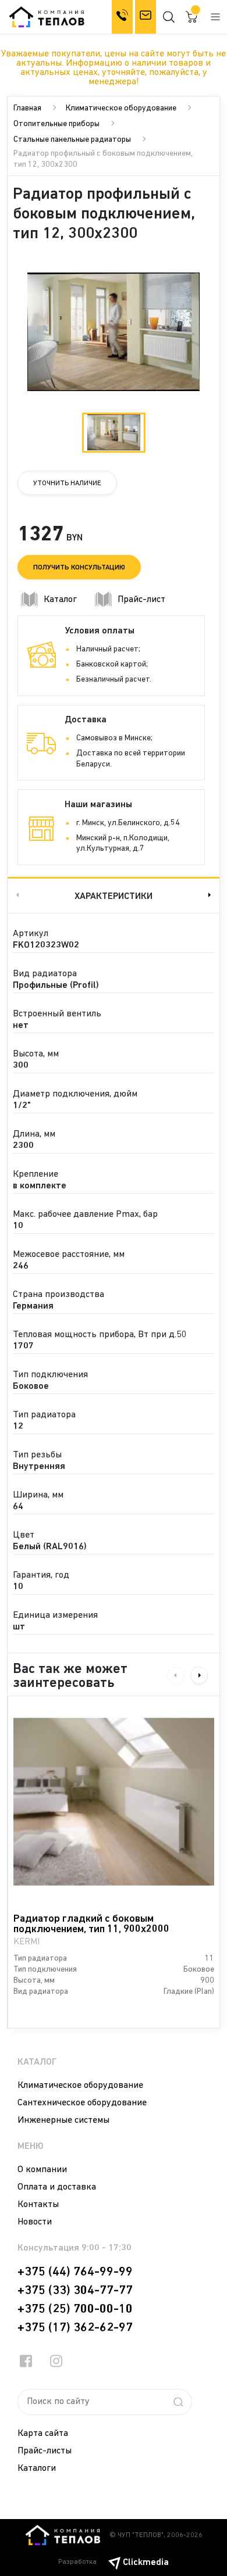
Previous (16, 895)
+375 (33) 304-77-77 (75, 2291)
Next (211, 895)
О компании (42, 2170)
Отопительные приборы (56, 124)
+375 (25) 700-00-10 (75, 2309)
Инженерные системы (63, 2120)
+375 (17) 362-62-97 (75, 2328)
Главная (27, 108)
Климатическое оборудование (121, 108)
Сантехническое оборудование (82, 2103)
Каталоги (37, 2468)
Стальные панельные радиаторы (72, 140)
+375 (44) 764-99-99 (75, 2272)
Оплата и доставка (57, 2187)
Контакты (38, 2205)
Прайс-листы (45, 2451)
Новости (35, 2222)
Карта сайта (43, 2434)
